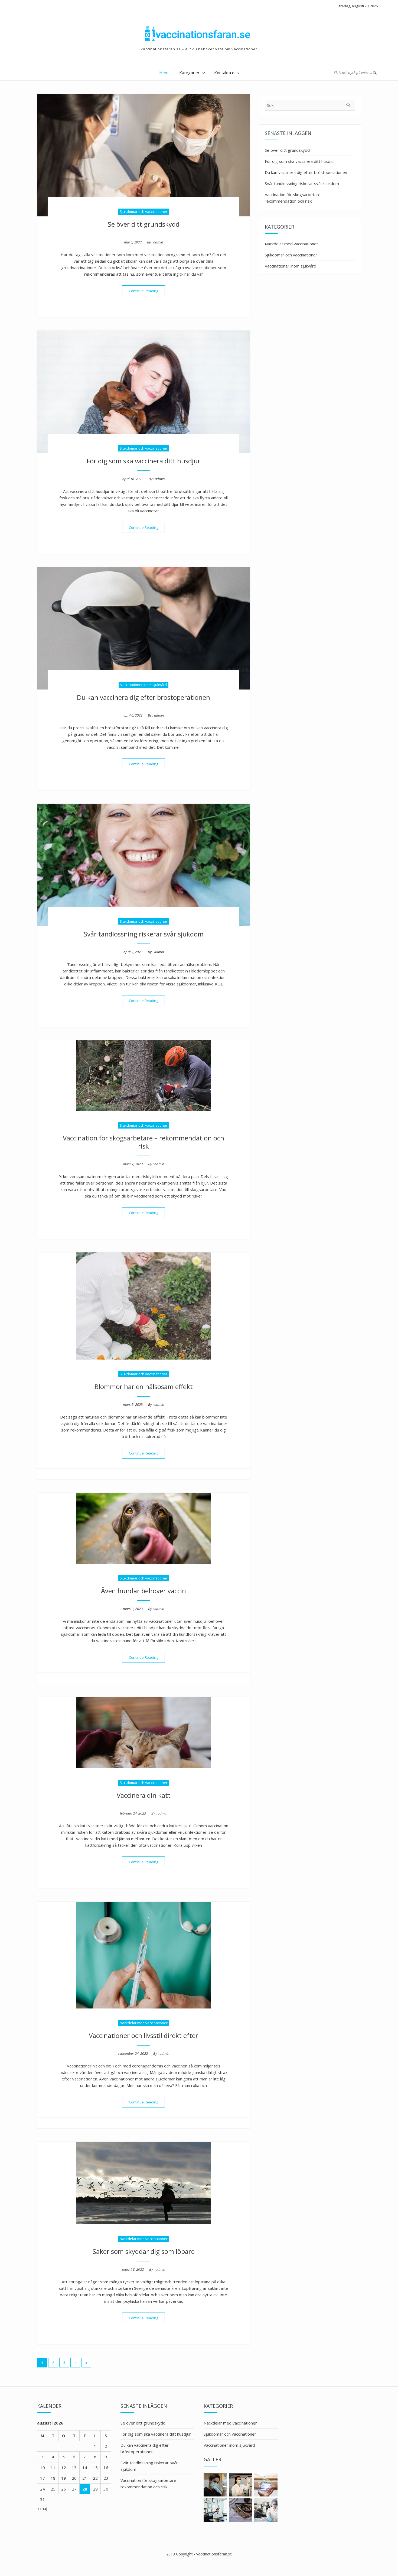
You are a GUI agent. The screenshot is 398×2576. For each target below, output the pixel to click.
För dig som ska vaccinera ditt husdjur (143, 461)
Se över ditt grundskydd (144, 224)
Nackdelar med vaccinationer (144, 2023)
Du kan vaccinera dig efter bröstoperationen (143, 697)
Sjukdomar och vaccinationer (143, 212)
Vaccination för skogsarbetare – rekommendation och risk (143, 1142)
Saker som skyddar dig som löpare (144, 2251)
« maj (42, 2508)
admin (158, 242)
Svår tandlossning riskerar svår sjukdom (144, 934)
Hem (164, 72)
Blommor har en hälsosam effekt (144, 1386)
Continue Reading (147, 291)
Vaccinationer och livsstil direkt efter (143, 2035)
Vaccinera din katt (144, 1795)
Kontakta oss (226, 72)
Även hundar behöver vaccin (143, 1591)
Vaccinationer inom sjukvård (143, 685)
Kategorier (189, 72)
